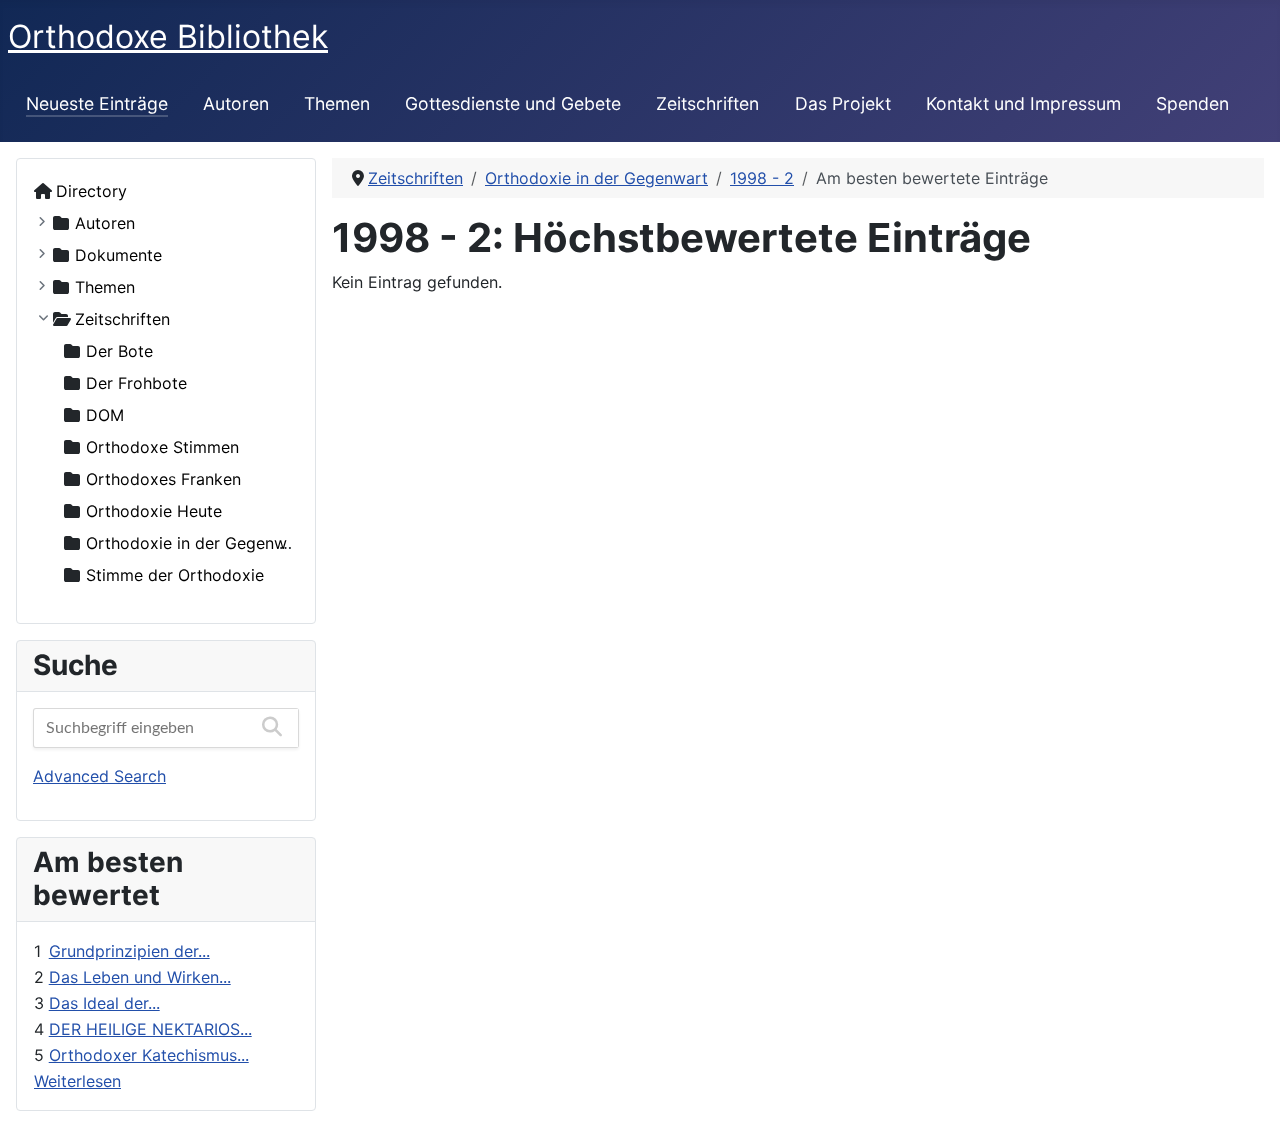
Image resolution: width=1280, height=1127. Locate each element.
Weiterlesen (77, 1081)
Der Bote (119, 351)
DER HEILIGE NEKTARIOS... (150, 1029)
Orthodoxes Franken (163, 479)
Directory (91, 191)
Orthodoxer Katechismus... (149, 1055)
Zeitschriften (707, 103)
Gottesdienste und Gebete (513, 103)
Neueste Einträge (97, 103)
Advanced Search (99, 776)
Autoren (236, 103)
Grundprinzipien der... (129, 951)
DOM (105, 415)
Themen (337, 103)
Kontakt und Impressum (1023, 103)
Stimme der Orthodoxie (175, 575)
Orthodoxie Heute (154, 511)
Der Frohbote (136, 383)
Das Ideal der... (104, 1003)
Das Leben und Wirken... (140, 977)
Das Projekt (843, 103)
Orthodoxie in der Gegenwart (197, 543)
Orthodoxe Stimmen (162, 447)
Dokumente (118, 255)
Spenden (1192, 103)
